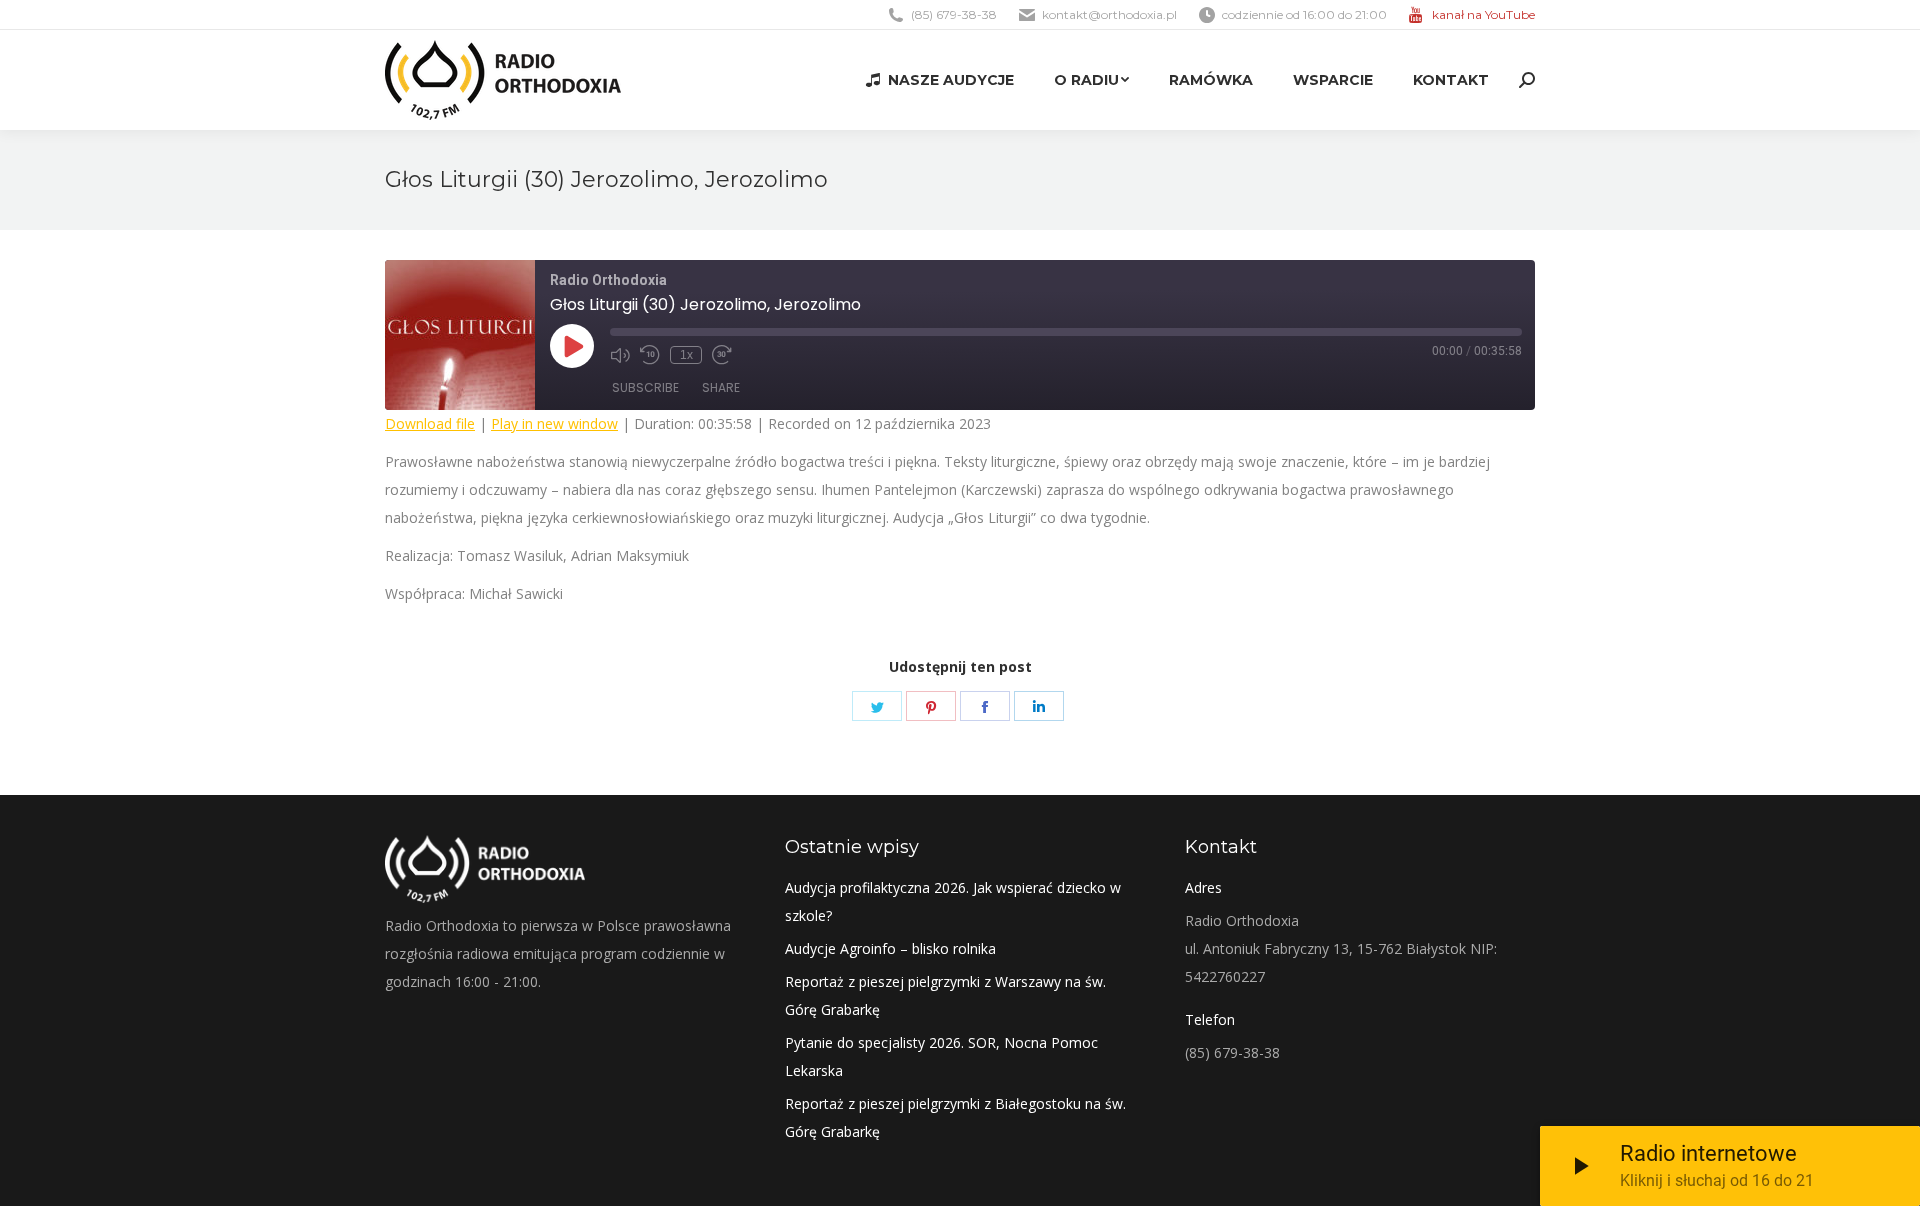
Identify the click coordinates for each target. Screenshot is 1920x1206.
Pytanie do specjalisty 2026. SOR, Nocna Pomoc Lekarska (941, 1056)
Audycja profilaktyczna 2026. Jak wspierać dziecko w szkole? (953, 901)
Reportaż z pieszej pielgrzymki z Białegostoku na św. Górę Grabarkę (955, 1117)
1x (686, 355)
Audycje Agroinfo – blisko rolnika (890, 948)
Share (721, 387)
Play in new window (554, 423)
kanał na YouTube (1483, 14)
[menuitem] (940, 80)
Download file (430, 423)
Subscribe (645, 387)
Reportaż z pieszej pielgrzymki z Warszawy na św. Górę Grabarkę (945, 995)
